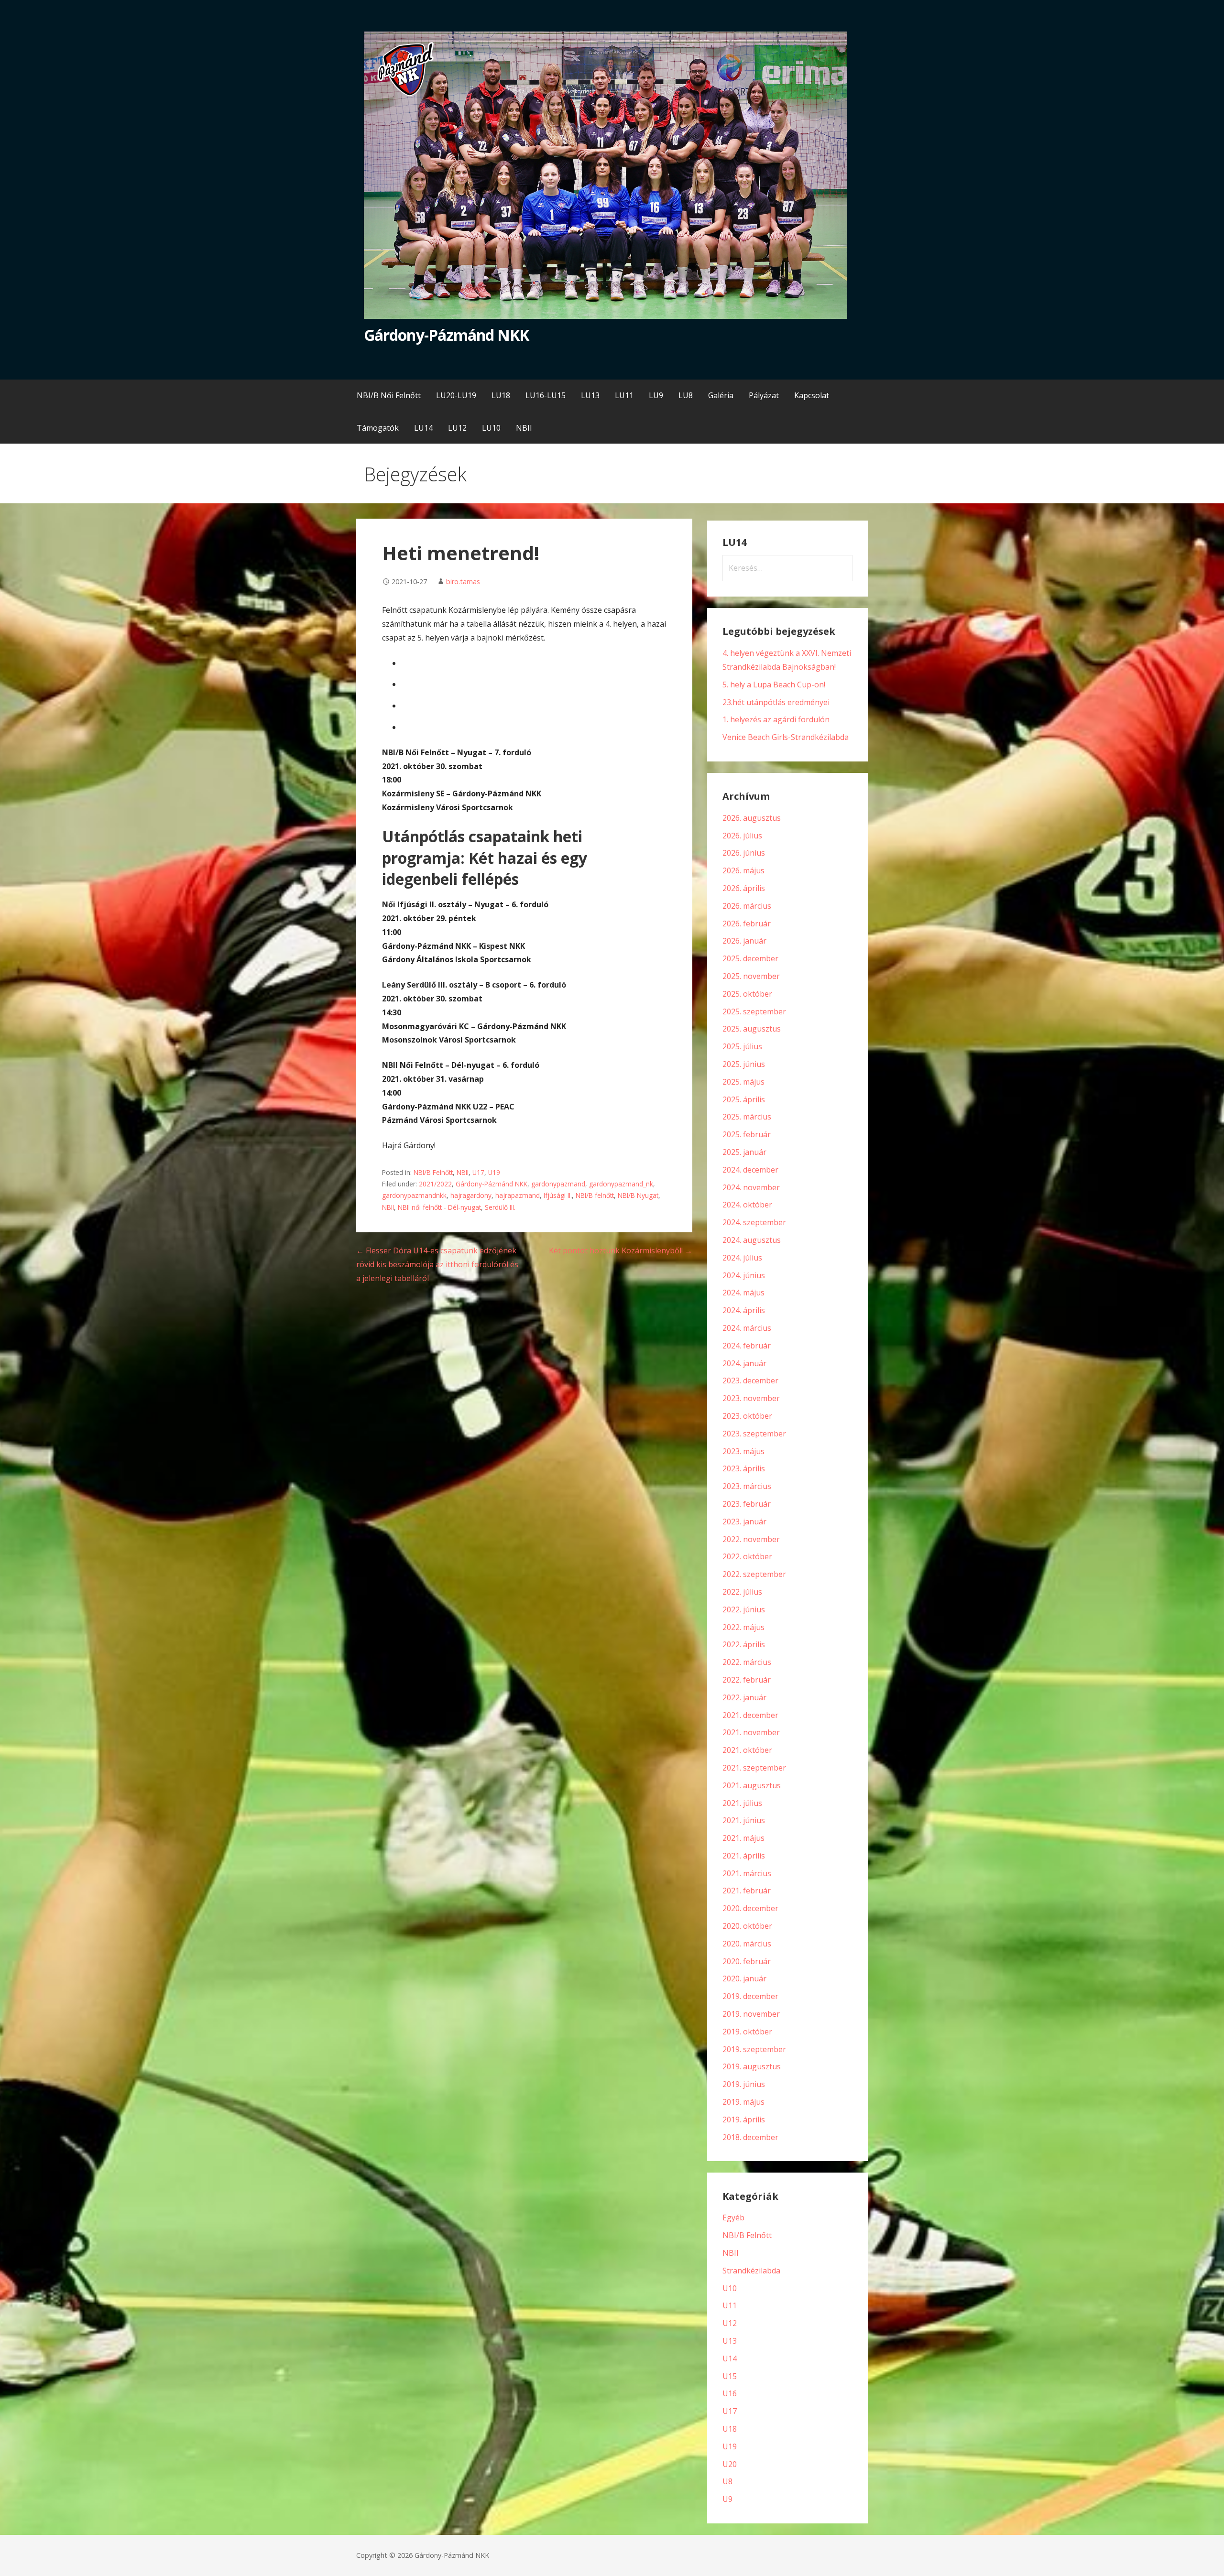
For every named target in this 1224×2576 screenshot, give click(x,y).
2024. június (744, 1275)
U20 (730, 2464)
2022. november (751, 1539)
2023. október (747, 1416)
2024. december (750, 1170)
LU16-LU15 (546, 395)
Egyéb (733, 2217)
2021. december (750, 1715)
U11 (730, 2305)
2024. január (744, 1363)
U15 (730, 2376)
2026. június (744, 853)
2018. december (750, 2137)
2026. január (744, 941)
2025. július (742, 1046)
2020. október (747, 1926)
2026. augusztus (752, 818)
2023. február (747, 1504)
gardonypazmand (558, 1184)
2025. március (747, 1117)
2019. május (743, 2102)
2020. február (747, 1961)
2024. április (744, 1310)
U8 (727, 2481)
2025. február (747, 1134)
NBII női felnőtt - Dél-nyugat (439, 1207)
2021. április (744, 1856)
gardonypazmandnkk (414, 1195)
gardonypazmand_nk (621, 1184)
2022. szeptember (754, 1574)
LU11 (624, 395)
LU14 (423, 428)
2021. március (747, 1873)
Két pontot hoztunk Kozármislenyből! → (621, 1250)
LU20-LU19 (456, 395)
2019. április (744, 2119)
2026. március (747, 906)
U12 (730, 2323)
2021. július (742, 1803)
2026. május (743, 870)
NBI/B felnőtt (595, 1195)
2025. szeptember (754, 1011)
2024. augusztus (752, 1240)
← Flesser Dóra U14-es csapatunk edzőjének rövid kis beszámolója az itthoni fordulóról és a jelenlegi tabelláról (437, 1264)
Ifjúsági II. (558, 1195)
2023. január (744, 1522)
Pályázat (764, 395)
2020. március (747, 1944)
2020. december (750, 1908)
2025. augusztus (752, 1029)
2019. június (744, 2084)
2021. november (751, 1732)
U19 (494, 1172)
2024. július (742, 1258)
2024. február (747, 1346)
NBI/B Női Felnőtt (389, 395)
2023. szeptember (754, 1434)
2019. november (751, 2014)
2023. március (747, 1486)
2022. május (743, 1627)
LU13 (590, 395)
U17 (478, 1172)
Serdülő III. (500, 1207)
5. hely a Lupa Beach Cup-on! (774, 685)
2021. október (747, 1750)
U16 (730, 2393)
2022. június (744, 1609)
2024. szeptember (754, 1222)
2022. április (744, 1644)
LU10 (491, 428)
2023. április (744, 1468)
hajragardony (471, 1195)
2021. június (744, 1820)
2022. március (747, 1662)
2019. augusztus (752, 2066)
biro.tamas (463, 582)
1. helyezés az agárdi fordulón (776, 719)
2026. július (742, 836)
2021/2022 (435, 1184)
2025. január (744, 1152)
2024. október (747, 1205)
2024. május (743, 1293)
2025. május (743, 1082)
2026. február (747, 924)
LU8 (686, 395)
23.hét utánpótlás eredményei (776, 702)
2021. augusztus (752, 1785)
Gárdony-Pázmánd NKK (446, 335)
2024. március (747, 1328)
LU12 (457, 428)
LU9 (656, 395)
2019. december (750, 1996)
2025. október (747, 994)
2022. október (747, 1556)
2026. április (744, 888)
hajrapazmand (518, 1195)
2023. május (743, 1451)
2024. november (751, 1187)
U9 (727, 2499)
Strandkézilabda (751, 2271)
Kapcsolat (812, 395)
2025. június (744, 1064)
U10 (730, 2288)
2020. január (744, 1978)
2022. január (744, 1697)
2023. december (750, 1380)
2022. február (747, 1680)
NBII (524, 428)
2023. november (751, 1398)
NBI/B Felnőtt (433, 1172)
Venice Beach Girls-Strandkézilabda (786, 737)
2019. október (747, 2032)
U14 (730, 2359)
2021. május (743, 1838)
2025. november (751, 976)
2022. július (742, 1592)
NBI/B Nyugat (638, 1195)
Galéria (721, 395)
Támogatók (378, 428)
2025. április (744, 1099)
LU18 (501, 395)
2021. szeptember (754, 1768)
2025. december (750, 958)
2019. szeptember (754, 2049)
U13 (730, 2341)
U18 (730, 2429)
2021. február (747, 1891)
